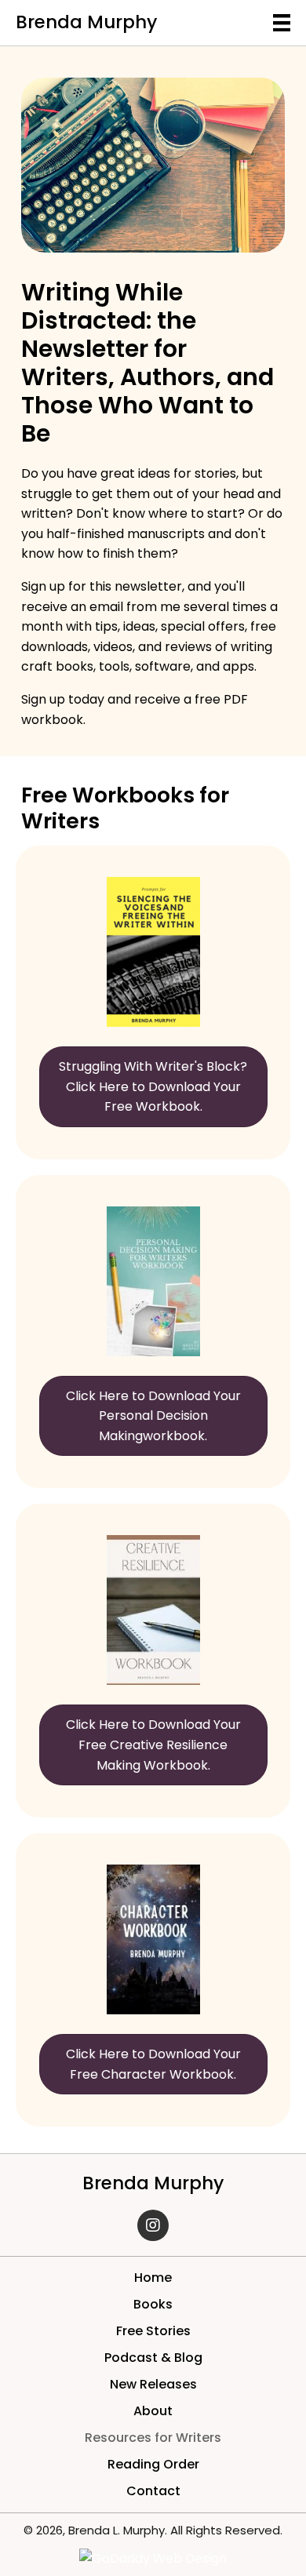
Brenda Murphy (86, 22)
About (153, 2411)
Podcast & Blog (153, 2358)
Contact (153, 2491)
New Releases (153, 2384)
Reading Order (153, 2464)
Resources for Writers (153, 2438)
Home (153, 2278)
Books (153, 2304)
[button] (153, 2225)
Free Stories (153, 2331)
